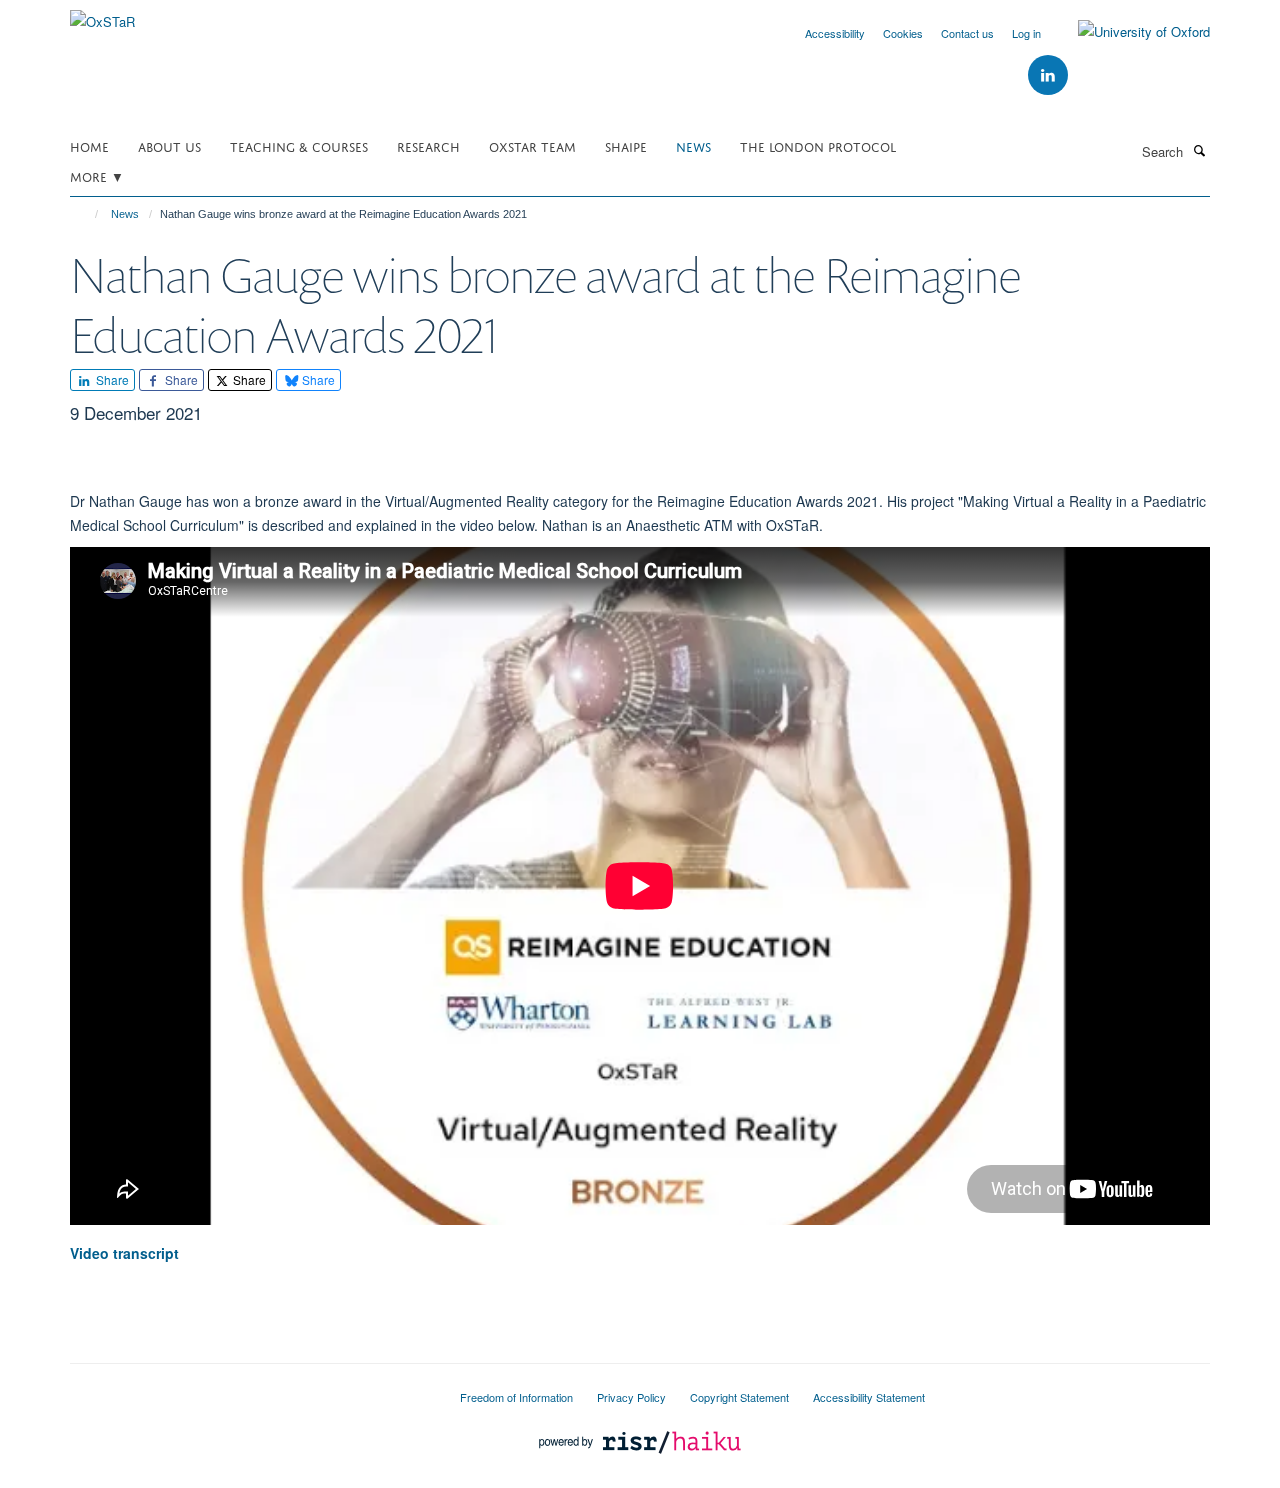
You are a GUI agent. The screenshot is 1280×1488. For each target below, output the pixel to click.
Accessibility (835, 33)
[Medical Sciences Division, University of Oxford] (250, 1389)
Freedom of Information (516, 1397)
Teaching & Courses (299, 145)
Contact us (967, 33)
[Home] (87, 214)
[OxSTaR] (102, 14)
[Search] (1199, 150)
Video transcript (124, 1253)
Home (89, 145)
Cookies (903, 33)
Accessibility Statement (869, 1397)
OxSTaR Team (532, 145)
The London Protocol (818, 145)
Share (111, 379)
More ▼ (97, 175)
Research (428, 145)
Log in (1026, 33)
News (693, 145)
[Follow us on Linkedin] (1048, 75)
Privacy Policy (631, 1397)
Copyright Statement (739, 1397)
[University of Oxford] (1129, 32)
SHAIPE (626, 145)
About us (169, 145)
